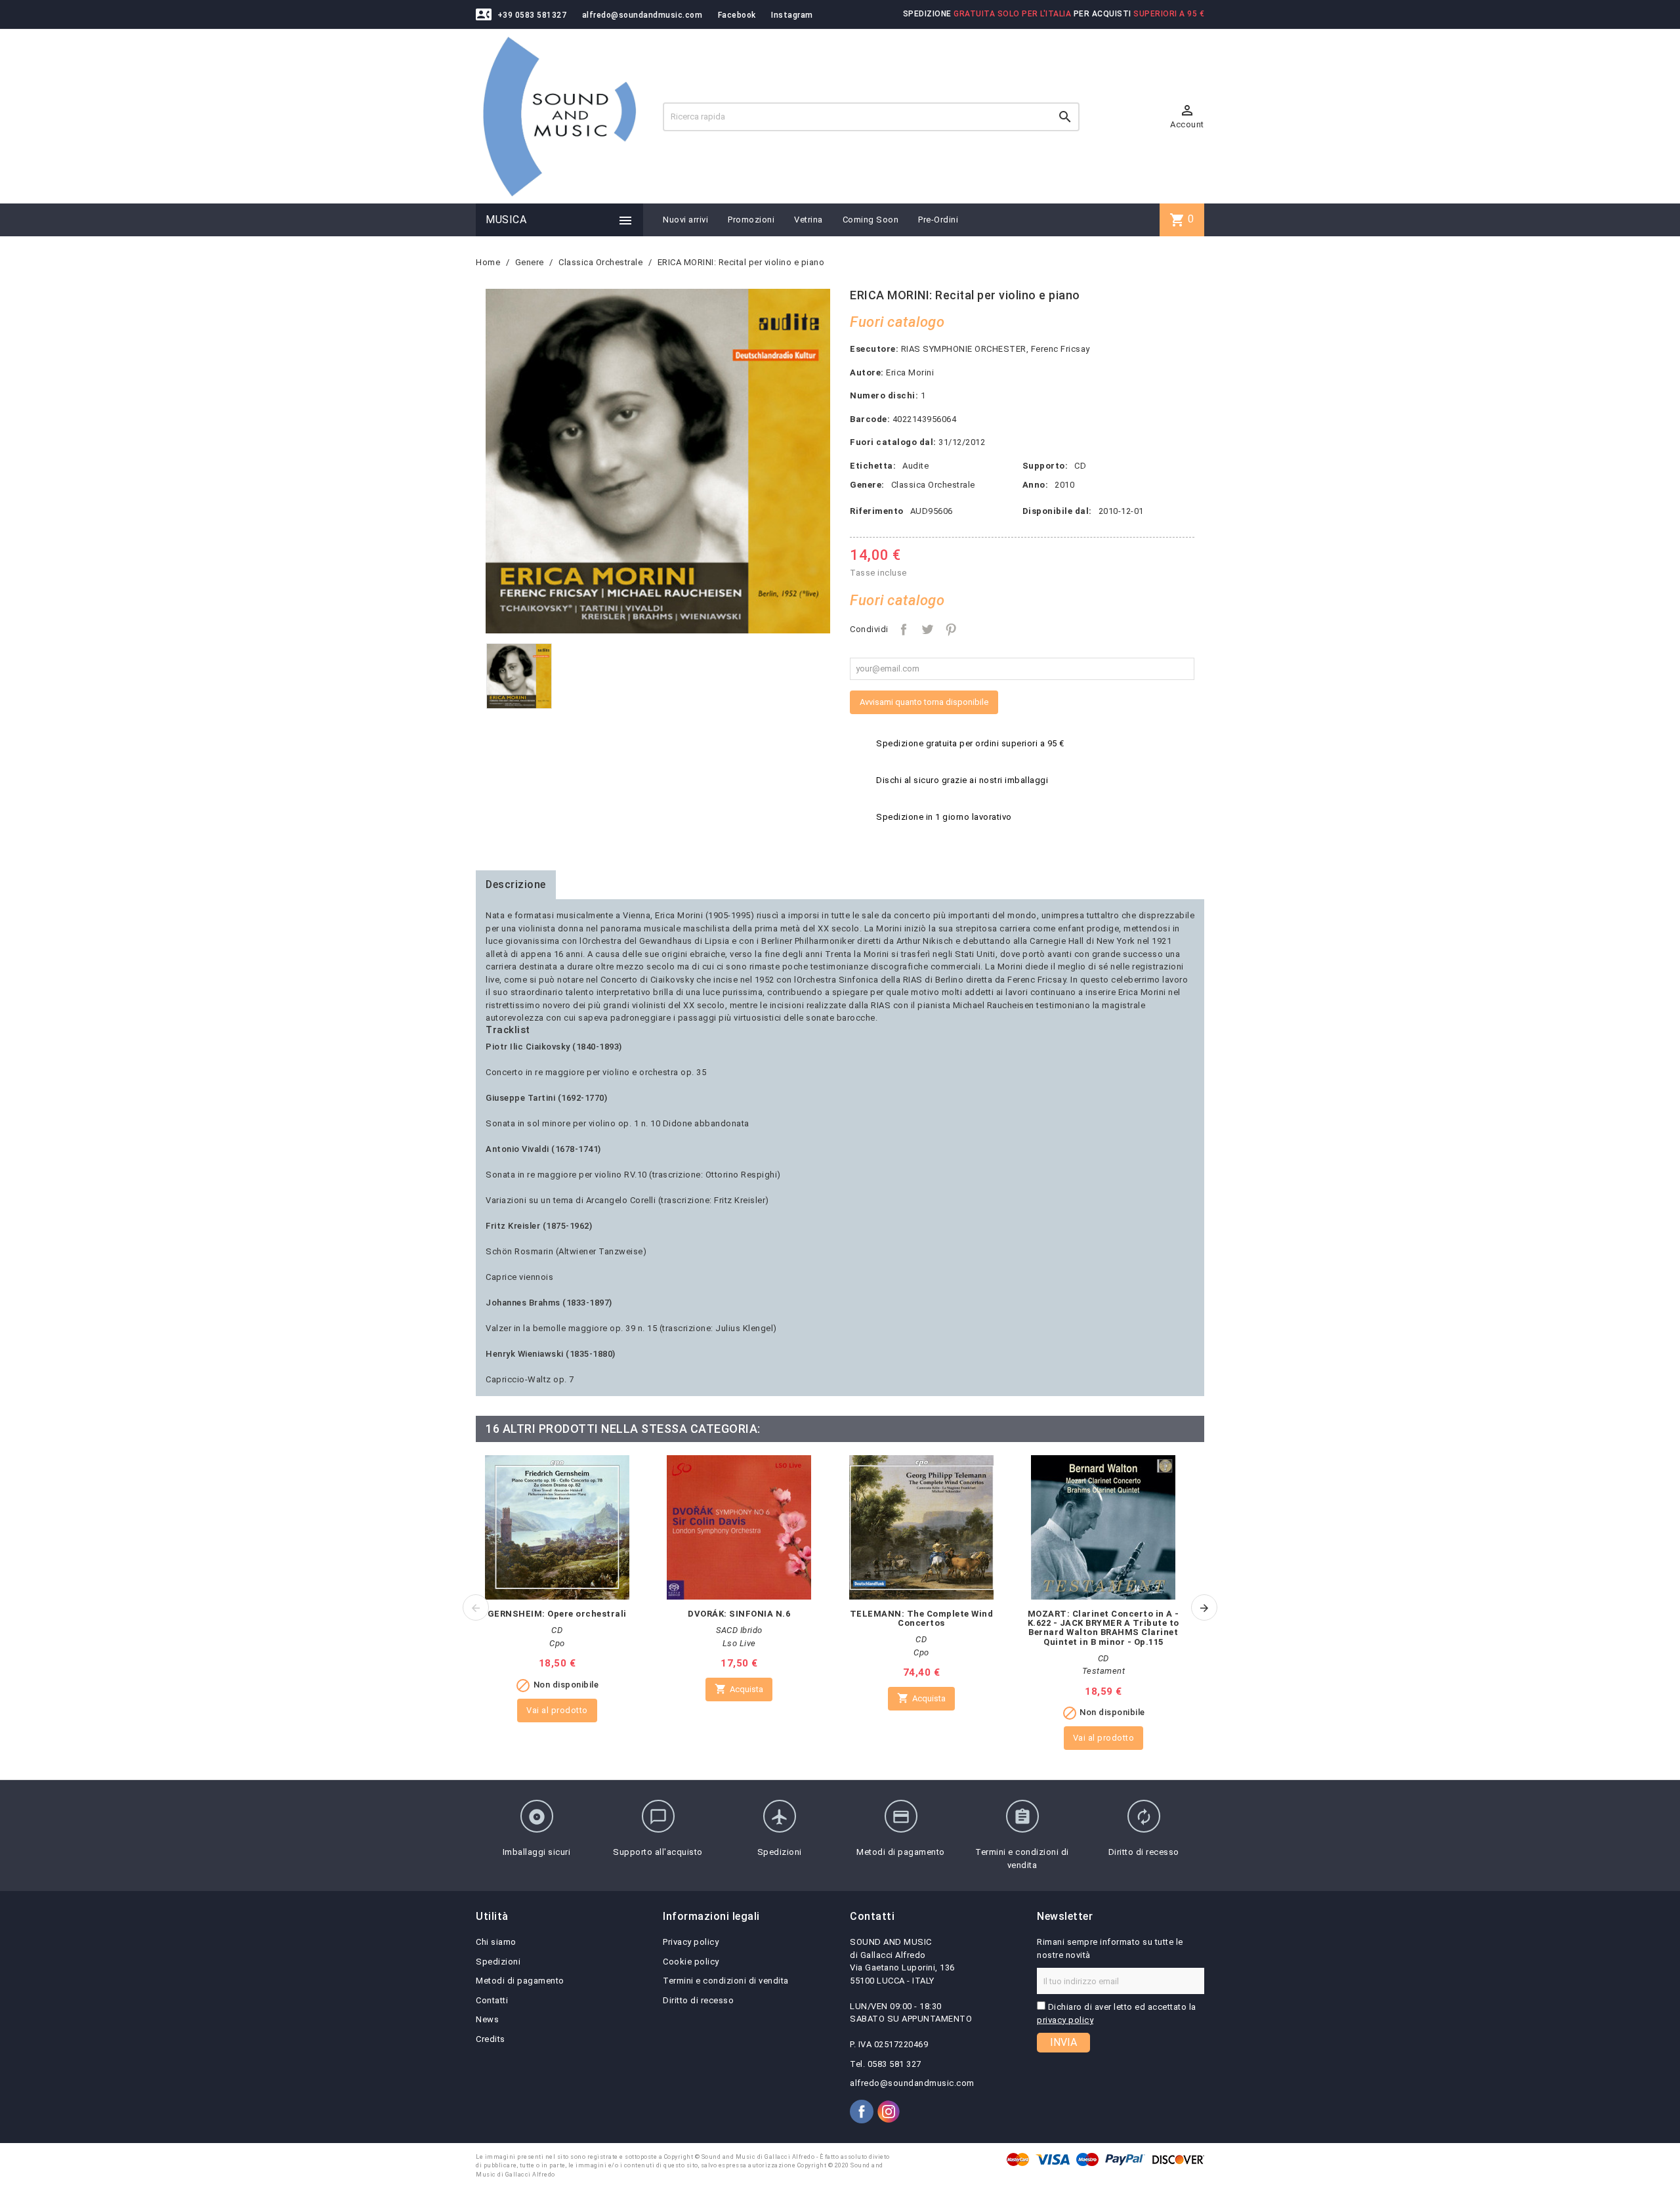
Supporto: (1045, 466)
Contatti (492, 2000)
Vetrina (808, 220)
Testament (1104, 1671)
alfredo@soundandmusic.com (642, 15)
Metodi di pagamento (520, 1981)
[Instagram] (889, 2112)
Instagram (792, 15)
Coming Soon (871, 220)
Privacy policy (691, 1942)
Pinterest (951, 629)
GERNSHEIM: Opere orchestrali (557, 1614)
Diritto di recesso (698, 2000)
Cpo (557, 1643)
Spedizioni (498, 1962)
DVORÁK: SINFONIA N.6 (739, 1614)
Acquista (739, 1689)
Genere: (867, 485)
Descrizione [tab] (516, 884)
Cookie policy (691, 1962)
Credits (491, 2039)
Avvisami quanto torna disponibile (924, 702)
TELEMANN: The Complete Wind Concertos (922, 1618)
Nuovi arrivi (685, 220)
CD (1080, 466)
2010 (1064, 485)
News (487, 2019)
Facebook (737, 15)
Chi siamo (496, 1942)
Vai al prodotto (557, 1710)
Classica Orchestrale (933, 485)
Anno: (1036, 485)
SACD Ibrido (739, 1630)
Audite (915, 466)
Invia (1063, 2042)
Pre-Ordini (938, 220)
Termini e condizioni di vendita (726, 1981)
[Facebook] (862, 2112)
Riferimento (877, 511)
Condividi (904, 629)
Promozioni (751, 220)
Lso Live (739, 1643)
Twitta (927, 629)
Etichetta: (873, 466)
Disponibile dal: (1057, 511)
